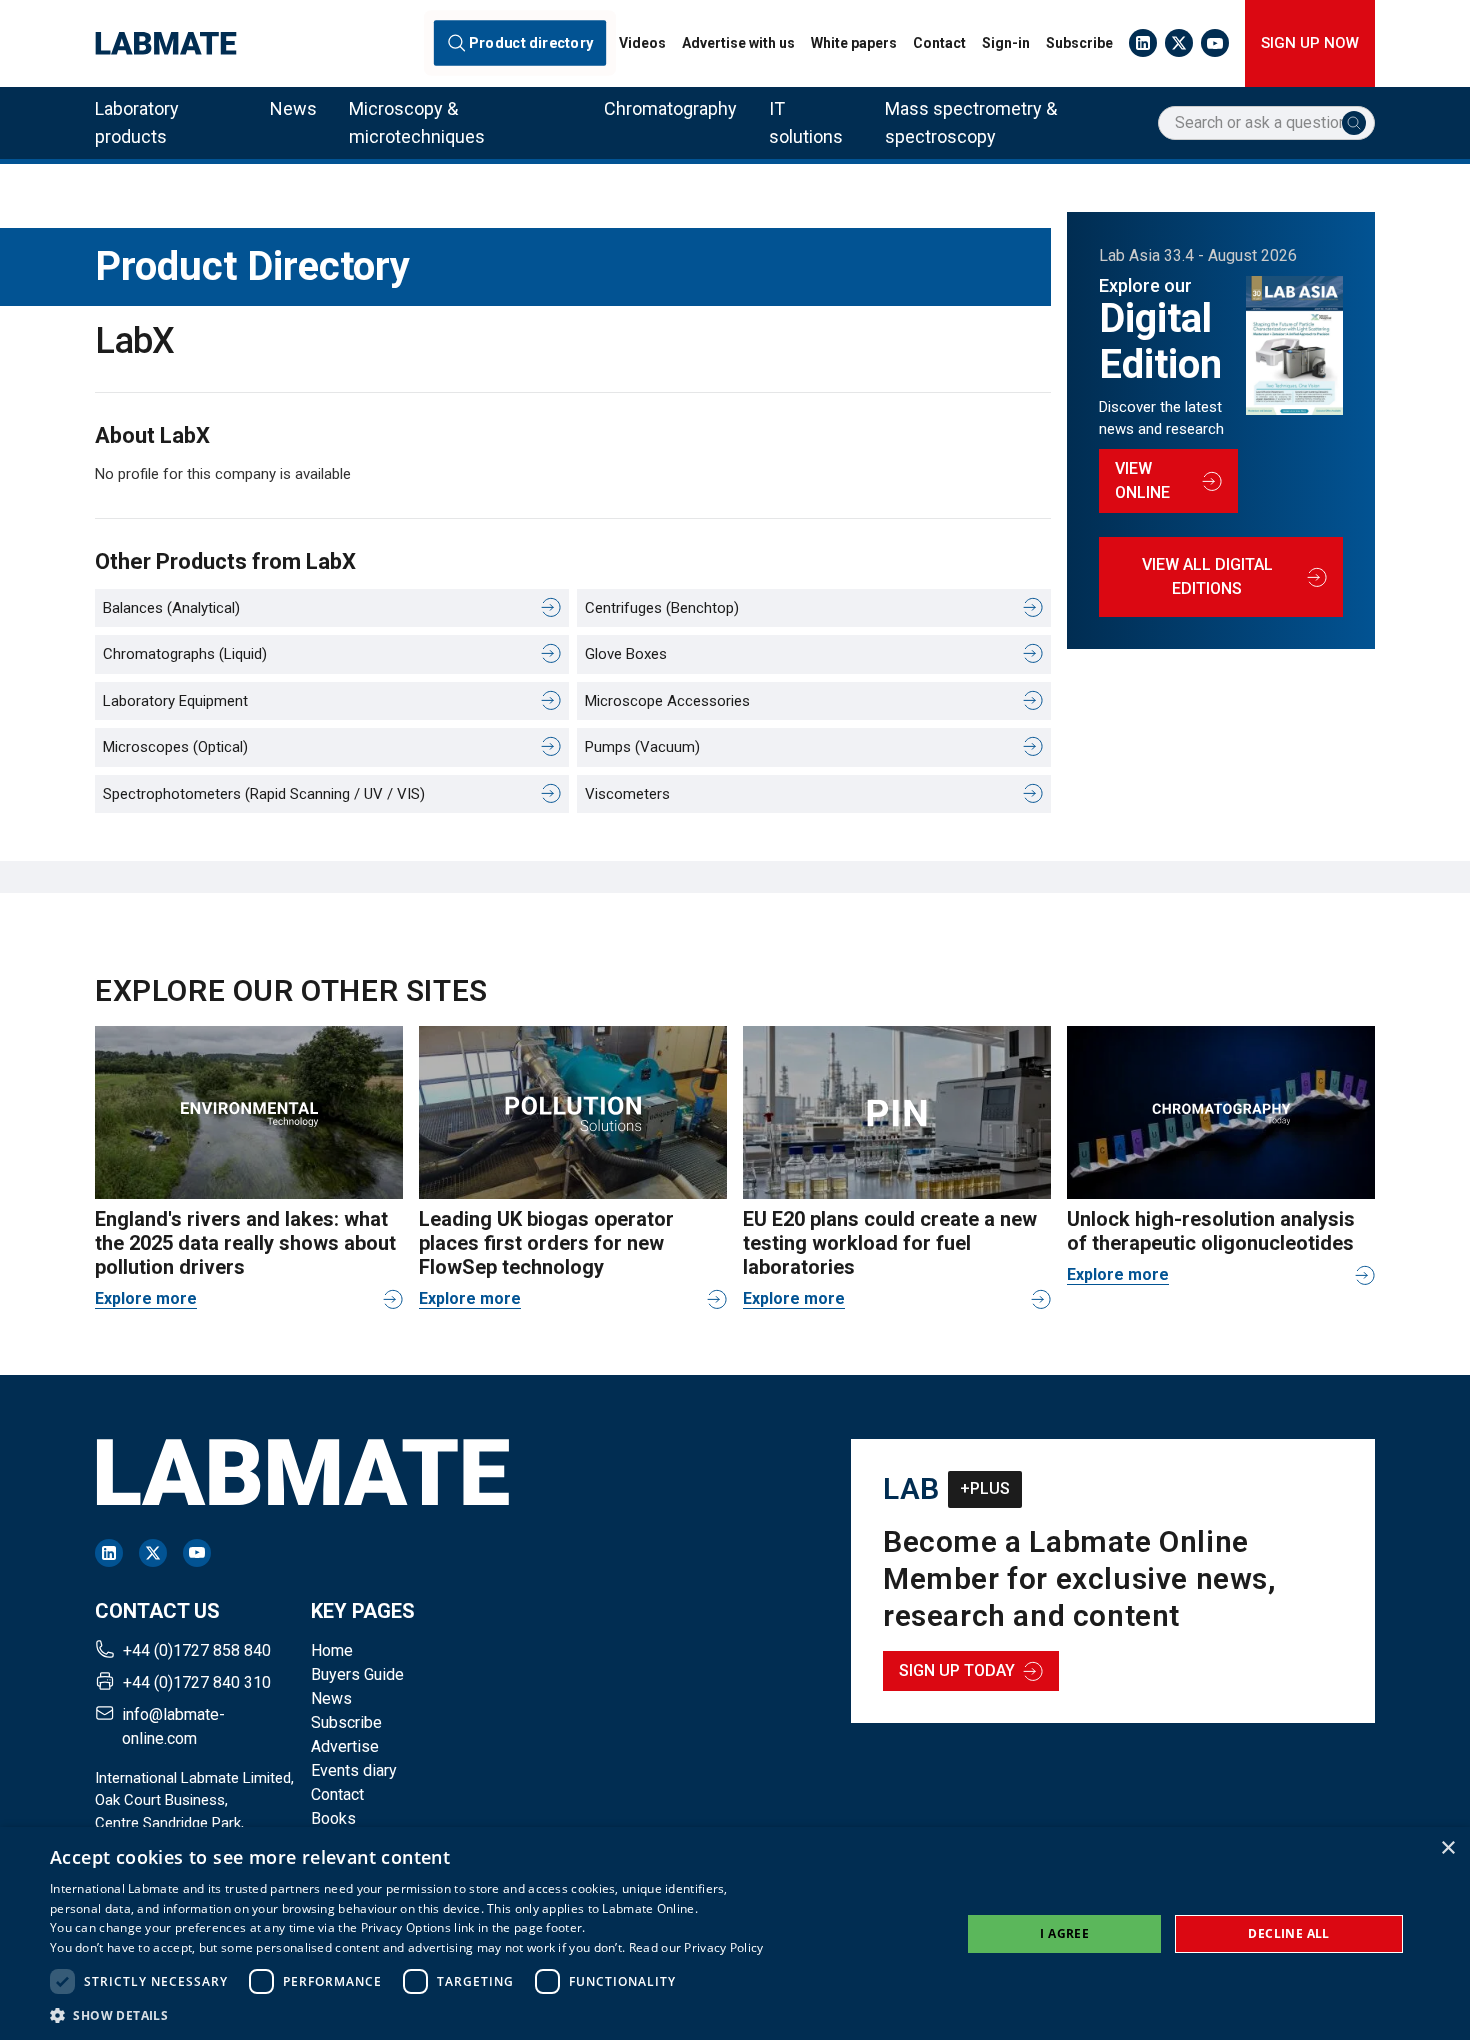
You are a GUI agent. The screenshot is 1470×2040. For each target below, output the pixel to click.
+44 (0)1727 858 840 (197, 1650)
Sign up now (1310, 43)
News (293, 108)
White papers (854, 43)
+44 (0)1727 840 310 (197, 1682)
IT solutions (806, 122)
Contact (939, 43)
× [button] (1447, 1848)
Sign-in (1006, 43)
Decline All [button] (1288, 1933)
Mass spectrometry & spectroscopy (971, 122)
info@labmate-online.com (173, 1726)
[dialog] (735, 1933)
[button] (407, 2015)
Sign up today (957, 1670)
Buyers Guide (357, 1674)
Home (332, 1650)
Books (333, 1818)
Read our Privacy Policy (696, 1947)
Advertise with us (738, 43)
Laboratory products (137, 122)
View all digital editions (1207, 576)
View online (1142, 480)
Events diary (354, 1770)
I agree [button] (1064, 1933)
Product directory (531, 43)
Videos (642, 43)
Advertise (345, 1746)
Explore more (146, 1298)
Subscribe (1079, 43)
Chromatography (670, 108)
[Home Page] (166, 43)
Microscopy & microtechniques (417, 122)
